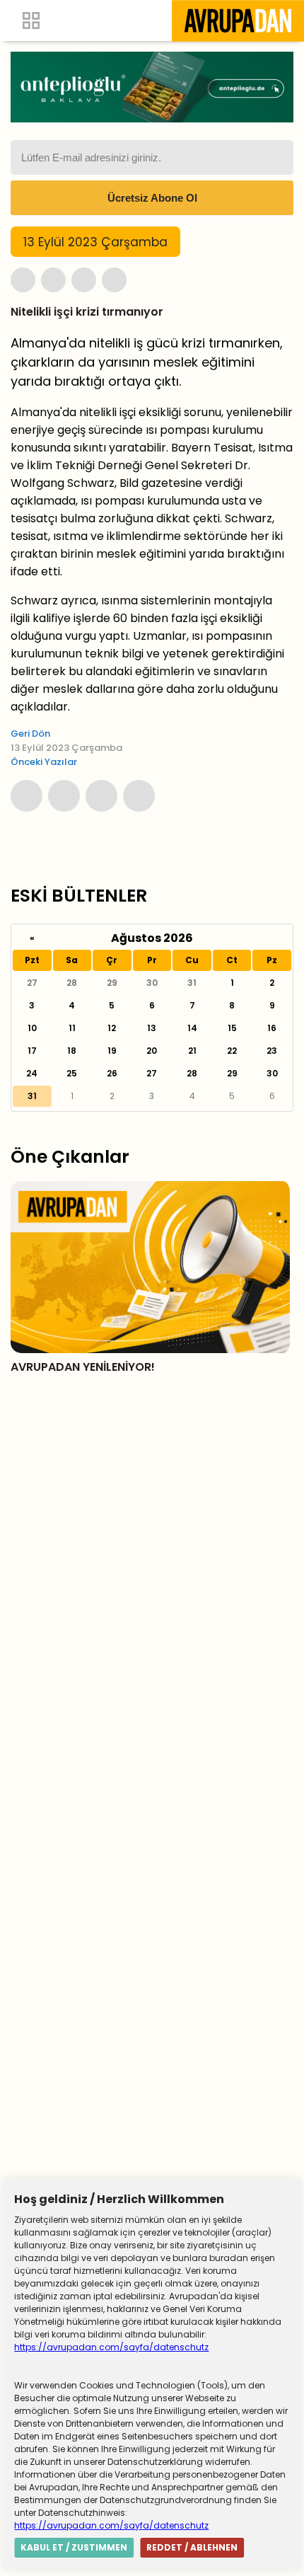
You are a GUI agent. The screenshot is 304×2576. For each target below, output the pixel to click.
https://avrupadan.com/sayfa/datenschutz (111, 2347)
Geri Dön (30, 734)
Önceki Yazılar (44, 762)
